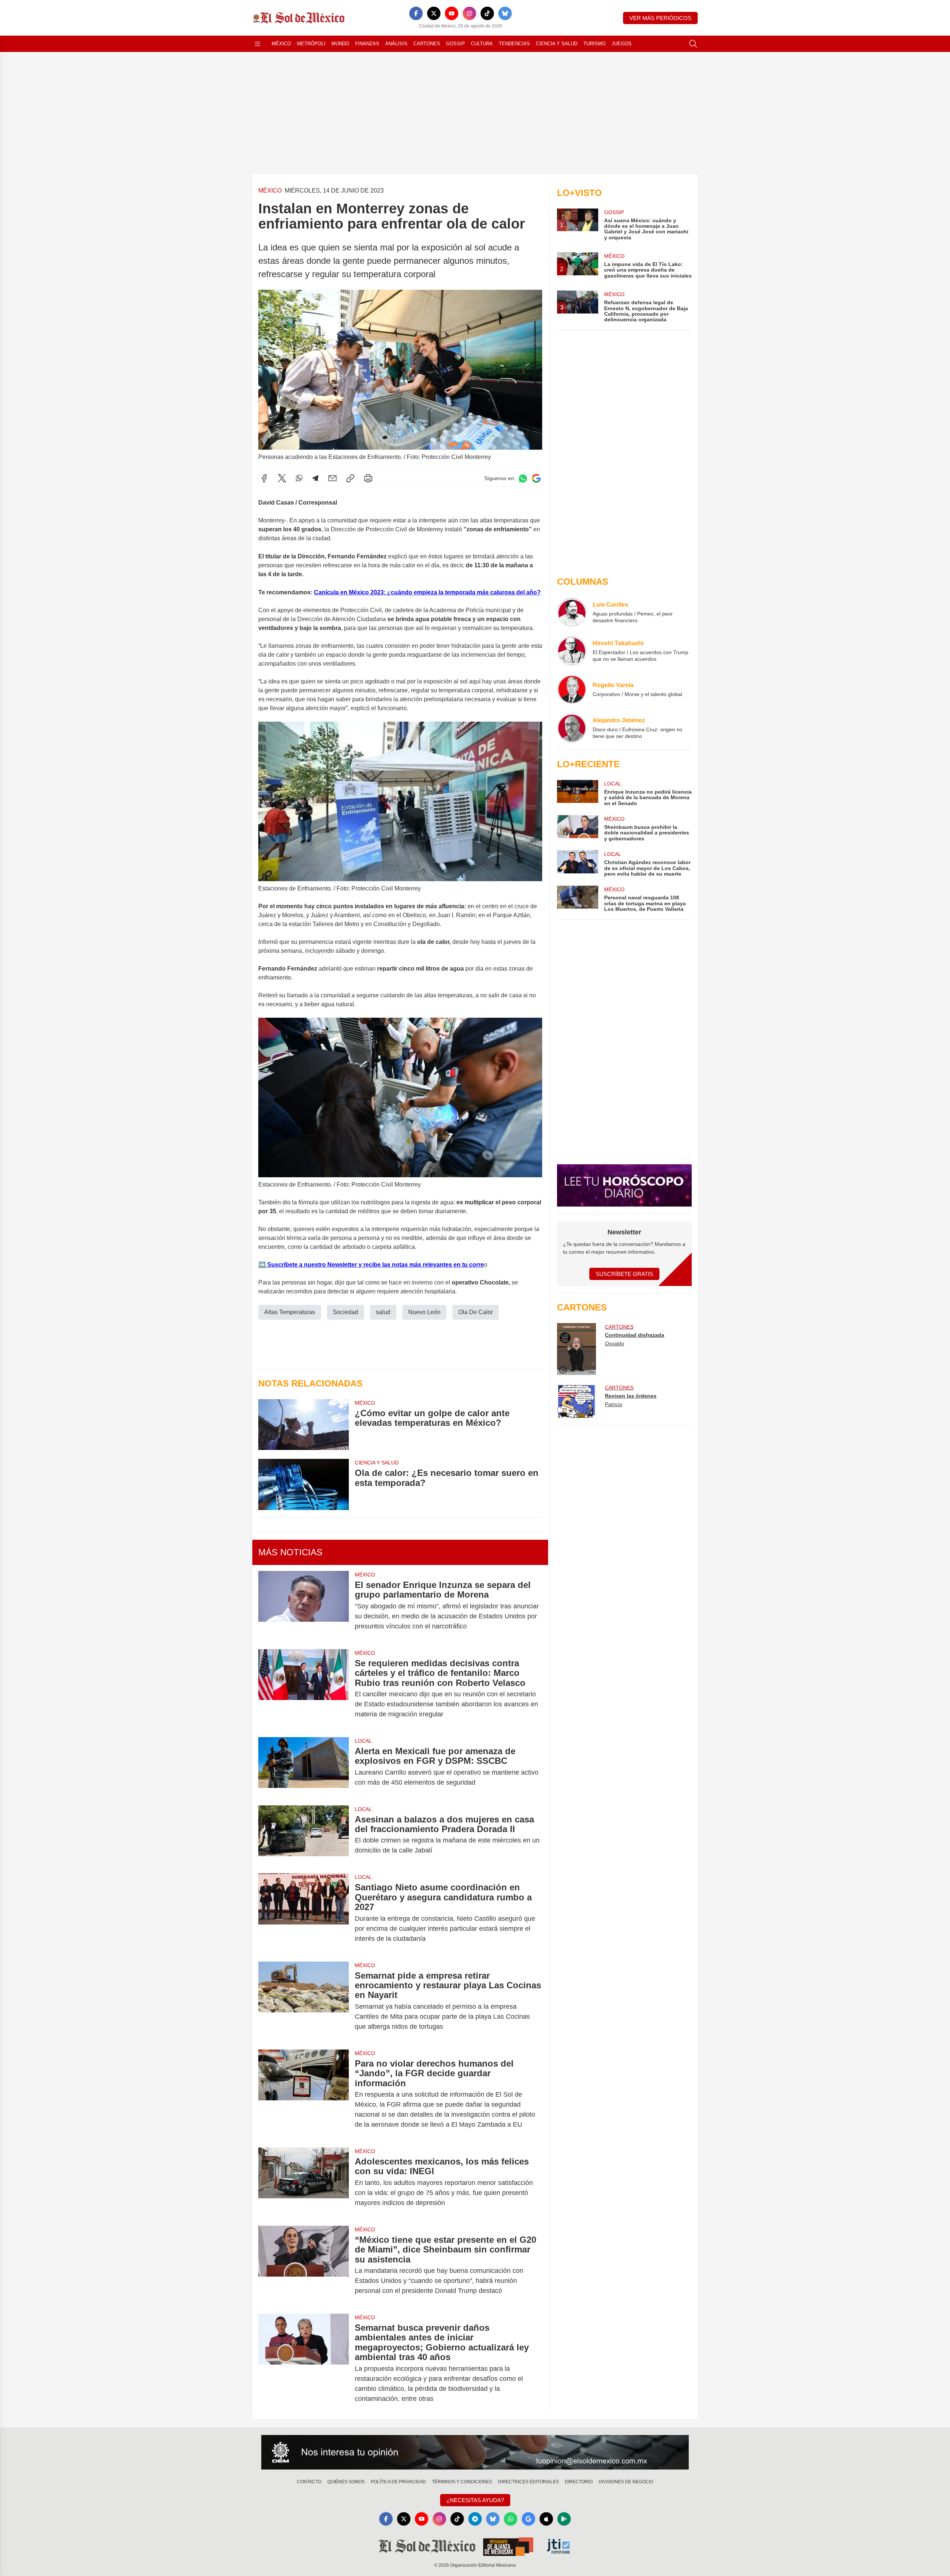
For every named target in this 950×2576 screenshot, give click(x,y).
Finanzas (367, 44)
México (281, 44)
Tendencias (514, 44)
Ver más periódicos (660, 18)
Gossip (456, 44)
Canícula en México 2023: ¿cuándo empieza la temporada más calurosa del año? (427, 592)
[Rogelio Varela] (572, 689)
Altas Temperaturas (290, 1312)
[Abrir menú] (258, 44)
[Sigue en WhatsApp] (523, 478)
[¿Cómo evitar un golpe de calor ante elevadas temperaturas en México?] (304, 1425)
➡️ (262, 1265)
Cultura (482, 44)
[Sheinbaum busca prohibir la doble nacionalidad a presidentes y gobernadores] (577, 828)
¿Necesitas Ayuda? (475, 2500)
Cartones (427, 44)
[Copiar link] (350, 478)
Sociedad (345, 1312)
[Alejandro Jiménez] (572, 728)
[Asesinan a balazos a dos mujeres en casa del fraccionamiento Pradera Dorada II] (304, 1835)
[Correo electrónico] (332, 478)
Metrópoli (311, 44)
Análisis (396, 44)
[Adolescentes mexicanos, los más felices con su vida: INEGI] (304, 2182)
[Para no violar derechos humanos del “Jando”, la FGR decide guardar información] (304, 2094)
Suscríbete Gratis (624, 1274)
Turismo (594, 44)
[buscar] (693, 44)
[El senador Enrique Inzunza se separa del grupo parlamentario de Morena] (304, 1606)
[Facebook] (416, 13)
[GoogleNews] (528, 2519)
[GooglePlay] (564, 2519)
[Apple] (546, 2519)
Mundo (340, 44)
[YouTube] (452, 13)
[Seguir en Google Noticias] (536, 478)
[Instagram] (469, 13)
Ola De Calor (476, 1312)
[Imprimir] (368, 478)
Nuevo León (424, 1312)
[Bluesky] (505, 13)
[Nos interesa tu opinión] (475, 2452)
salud (383, 1312)
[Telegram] (315, 478)
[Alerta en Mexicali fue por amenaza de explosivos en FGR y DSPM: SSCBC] (304, 1767)
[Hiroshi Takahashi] (572, 651)
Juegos (622, 44)
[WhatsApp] (299, 478)
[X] (434, 13)
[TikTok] (487, 13)
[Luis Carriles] (572, 612)
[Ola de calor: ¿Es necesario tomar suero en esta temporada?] (304, 1484)
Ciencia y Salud (557, 44)
